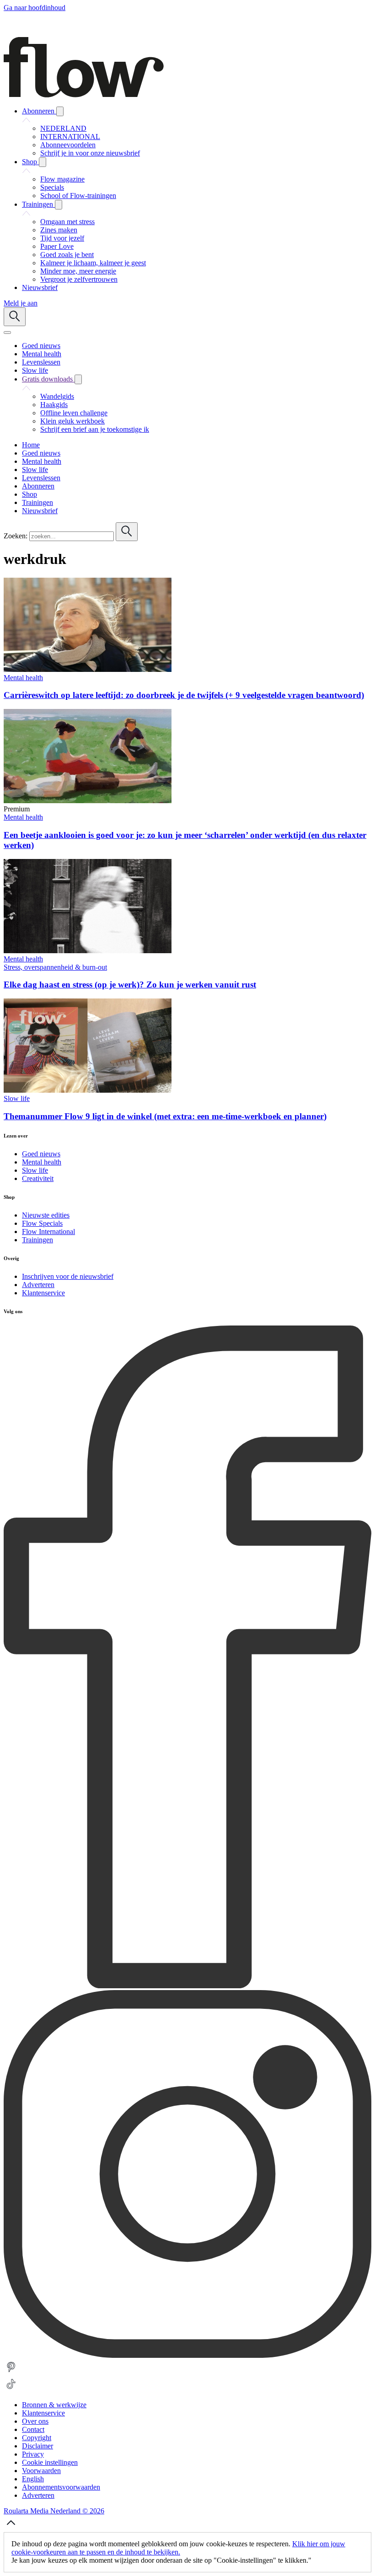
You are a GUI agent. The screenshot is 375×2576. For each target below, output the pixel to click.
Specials (52, 187)
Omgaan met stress (67, 222)
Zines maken (59, 230)
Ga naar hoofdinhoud (35, 8)
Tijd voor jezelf (62, 238)
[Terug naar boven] (11, 2528)
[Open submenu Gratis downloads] (78, 379)
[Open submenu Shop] (43, 162)
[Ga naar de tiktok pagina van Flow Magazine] (11, 2389)
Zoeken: (16, 536)
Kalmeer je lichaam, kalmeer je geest (93, 263)
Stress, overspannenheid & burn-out (55, 967)
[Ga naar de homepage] (84, 95)
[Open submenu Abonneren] (60, 111)
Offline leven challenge (74, 413)
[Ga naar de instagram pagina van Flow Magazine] (187, 2355)
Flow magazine (62, 179)
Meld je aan (21, 303)
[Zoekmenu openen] (15, 317)
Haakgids (54, 405)
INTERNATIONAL (70, 137)
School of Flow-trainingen (78, 196)
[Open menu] (7, 333)
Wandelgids (57, 396)
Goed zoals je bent (67, 255)
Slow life (17, 1098)
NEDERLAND (63, 128)
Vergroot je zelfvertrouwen (79, 279)
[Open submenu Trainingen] (59, 205)
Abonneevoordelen (68, 145)
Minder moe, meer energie (78, 271)
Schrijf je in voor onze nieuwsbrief (90, 153)
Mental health (23, 678)
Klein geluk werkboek (72, 421)
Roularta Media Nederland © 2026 (54, 2511)
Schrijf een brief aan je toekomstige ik (95, 429)
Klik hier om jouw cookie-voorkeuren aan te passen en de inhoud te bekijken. (178, 2548)
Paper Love (57, 246)
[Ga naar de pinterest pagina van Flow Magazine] (11, 2372)
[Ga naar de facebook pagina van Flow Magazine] (187, 1986)
